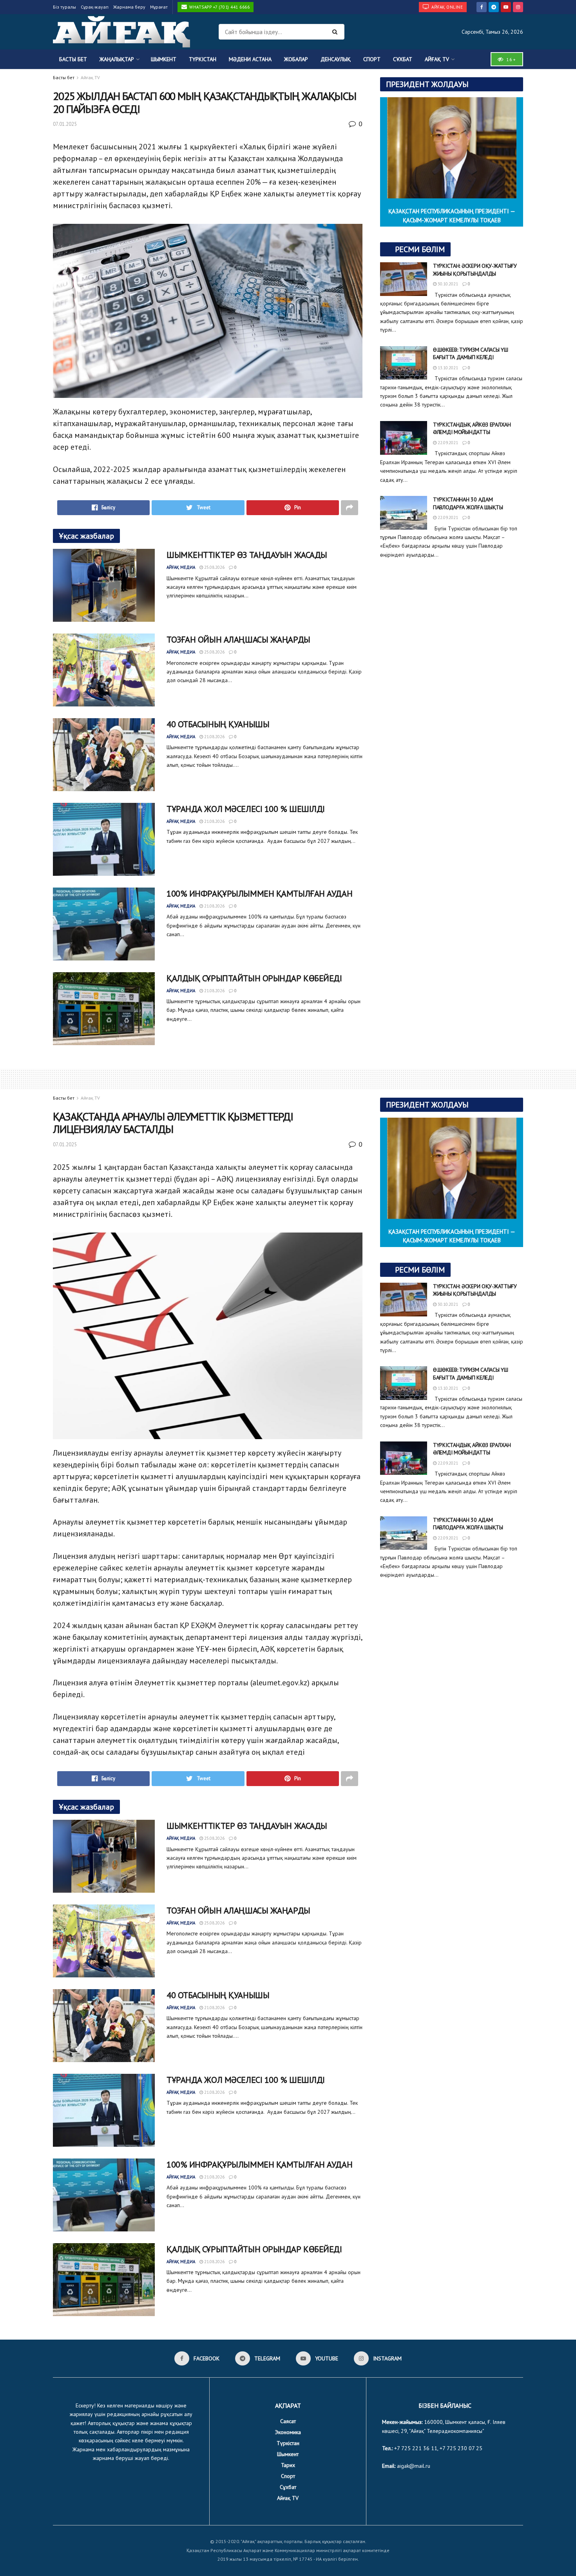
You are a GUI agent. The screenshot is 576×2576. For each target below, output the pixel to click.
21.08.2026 (214, 737)
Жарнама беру (129, 7)
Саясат (288, 2421)
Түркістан (203, 59)
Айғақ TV (437, 59)
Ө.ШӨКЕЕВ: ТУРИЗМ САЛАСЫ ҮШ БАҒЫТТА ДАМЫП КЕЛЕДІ (471, 354)
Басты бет (73, 59)
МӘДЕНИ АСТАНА (250, 59)
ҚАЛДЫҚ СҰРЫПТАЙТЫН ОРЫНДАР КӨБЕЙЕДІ (254, 978)
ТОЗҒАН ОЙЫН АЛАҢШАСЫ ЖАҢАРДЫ (238, 639)
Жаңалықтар (117, 59)
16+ (510, 59)
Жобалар (296, 59)
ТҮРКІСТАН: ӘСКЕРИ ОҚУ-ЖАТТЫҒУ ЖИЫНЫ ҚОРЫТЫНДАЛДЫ (475, 270)
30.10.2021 (447, 284)
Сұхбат (403, 59)
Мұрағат (159, 7)
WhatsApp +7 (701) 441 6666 (219, 7)
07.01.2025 (65, 124)
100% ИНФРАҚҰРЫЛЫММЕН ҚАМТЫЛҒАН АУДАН (259, 893)
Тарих (288, 2465)
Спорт (372, 59)
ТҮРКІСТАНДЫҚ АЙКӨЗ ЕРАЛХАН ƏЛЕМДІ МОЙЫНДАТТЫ (472, 428)
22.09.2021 (447, 443)
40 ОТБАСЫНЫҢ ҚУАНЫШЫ (218, 724)
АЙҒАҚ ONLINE (447, 7)
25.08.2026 (214, 567)
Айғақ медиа (181, 567)
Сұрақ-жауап (95, 7)
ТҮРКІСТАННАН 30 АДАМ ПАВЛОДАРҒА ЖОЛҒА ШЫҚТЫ (468, 503)
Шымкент (164, 59)
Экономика (288, 2432)
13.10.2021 (447, 368)
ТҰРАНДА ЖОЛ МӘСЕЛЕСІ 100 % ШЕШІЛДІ (246, 809)
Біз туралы (64, 7)
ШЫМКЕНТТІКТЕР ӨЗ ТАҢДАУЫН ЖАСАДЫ (247, 555)
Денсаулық (336, 59)
